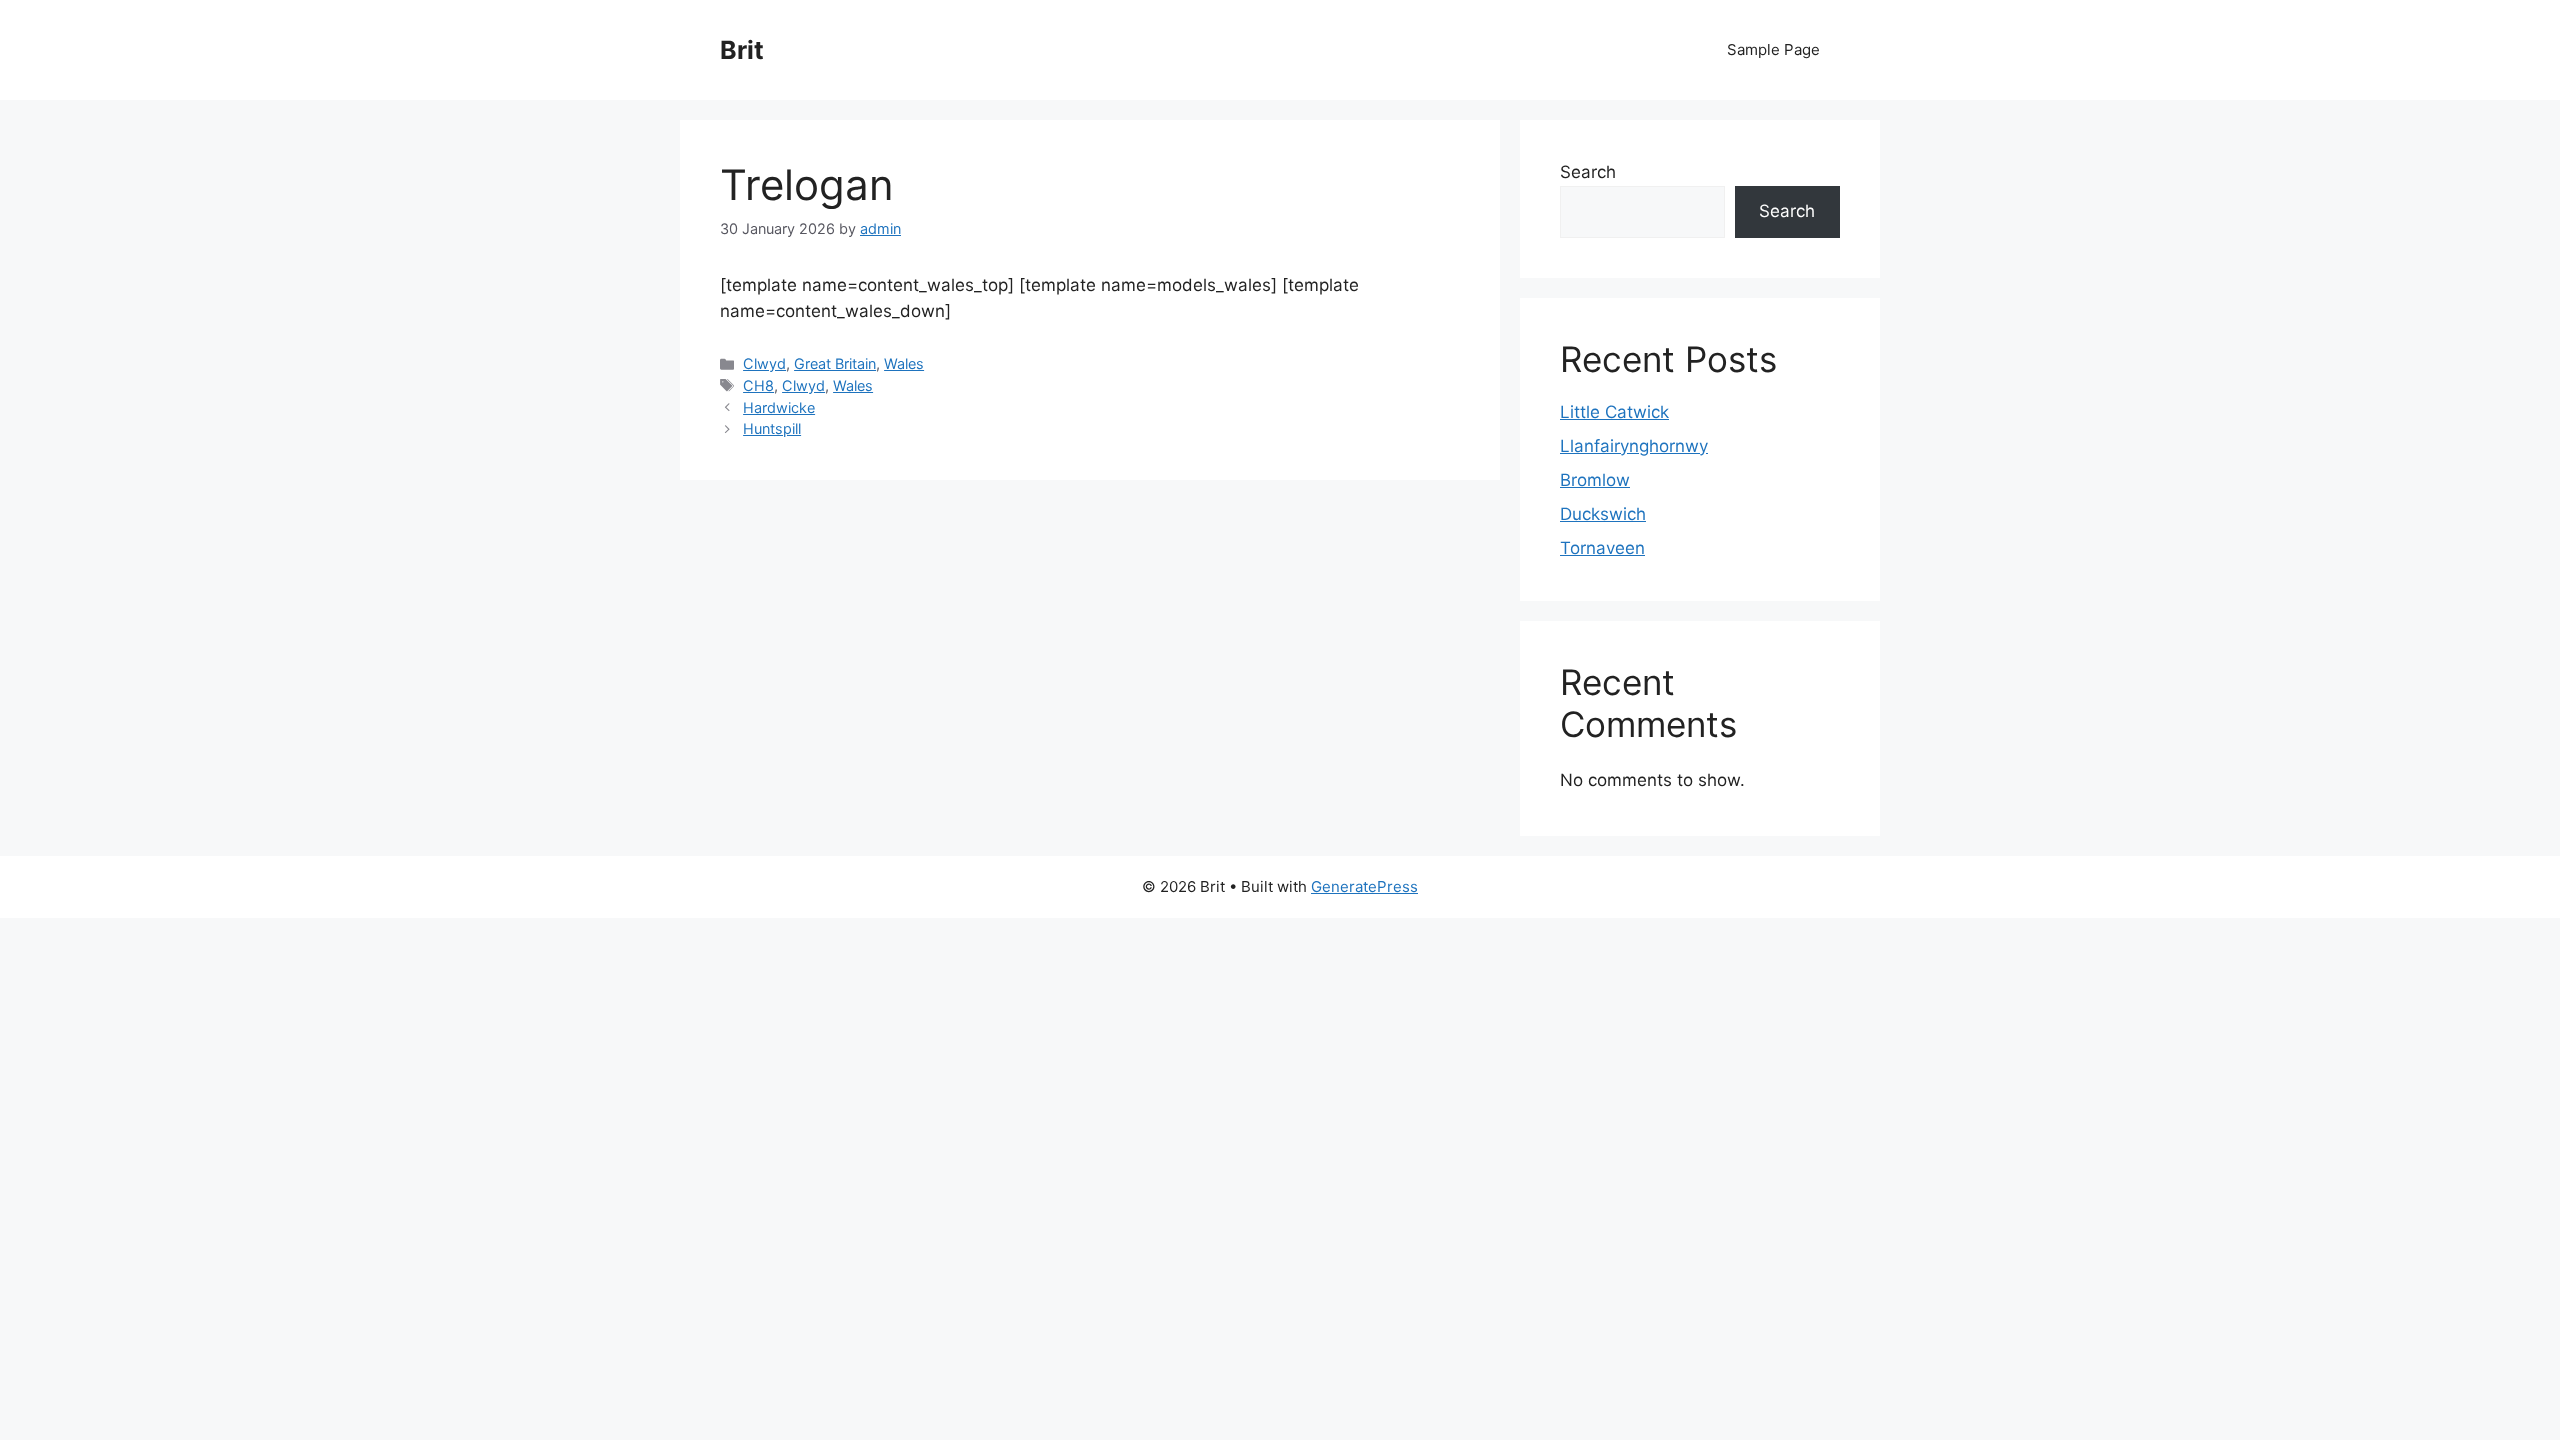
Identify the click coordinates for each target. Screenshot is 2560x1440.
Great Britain (835, 363)
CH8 (758, 385)
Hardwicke (779, 407)
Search (1588, 172)
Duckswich (1603, 514)
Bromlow (1595, 480)
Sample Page (1773, 49)
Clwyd (764, 363)
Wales (904, 363)
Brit (742, 50)
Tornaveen (1602, 548)
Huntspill (772, 428)
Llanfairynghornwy (1634, 446)
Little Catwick (1614, 412)
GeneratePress (1364, 886)
